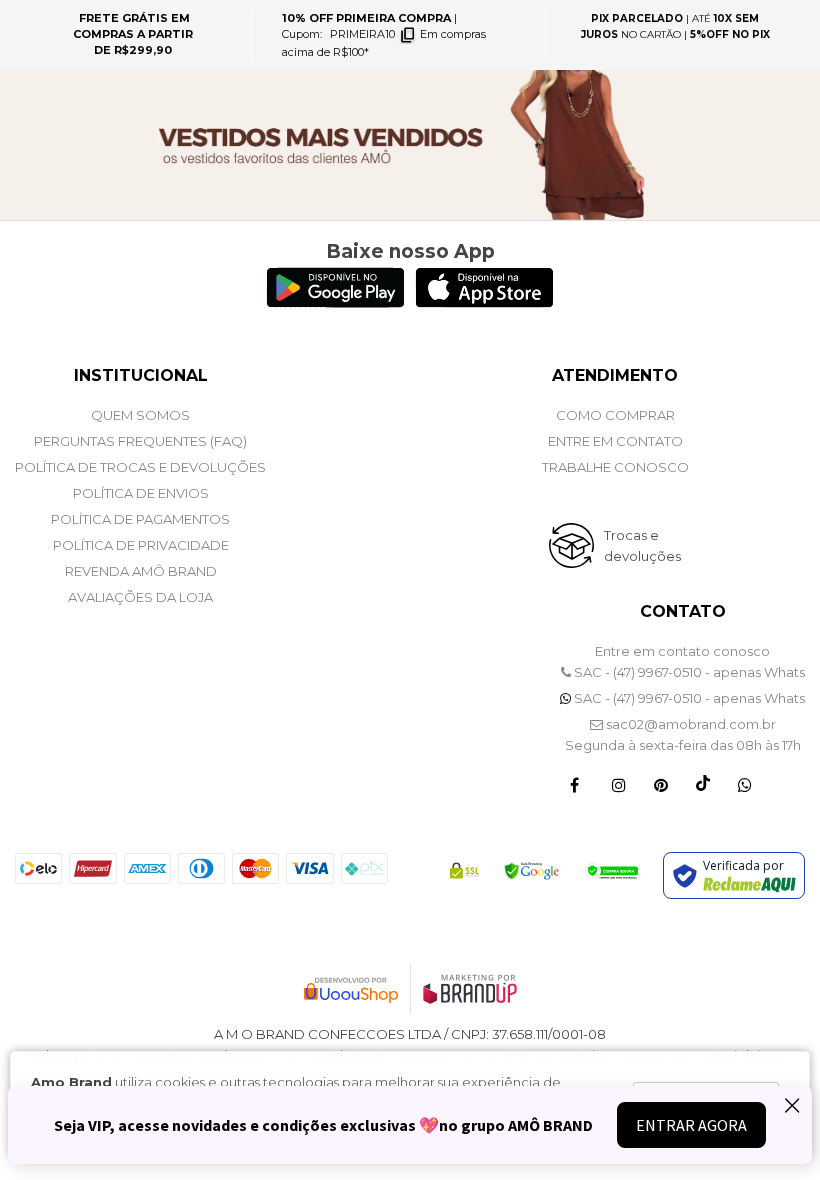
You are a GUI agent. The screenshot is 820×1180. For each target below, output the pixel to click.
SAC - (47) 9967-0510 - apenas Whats (688, 672)
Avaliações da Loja (140, 597)
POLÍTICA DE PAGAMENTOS (140, 519)
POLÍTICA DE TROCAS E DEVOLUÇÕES (140, 467)
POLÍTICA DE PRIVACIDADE (141, 545)
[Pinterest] (661, 784)
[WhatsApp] (745, 784)
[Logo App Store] (484, 301)
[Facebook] (574, 784)
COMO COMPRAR (615, 415)
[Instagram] (619, 784)
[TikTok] (703, 784)
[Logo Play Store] (335, 301)
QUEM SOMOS (140, 415)
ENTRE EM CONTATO (615, 441)
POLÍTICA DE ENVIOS (141, 493)
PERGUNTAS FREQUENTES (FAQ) (140, 441)
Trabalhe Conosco (615, 467)
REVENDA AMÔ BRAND (141, 571)
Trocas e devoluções (642, 545)
